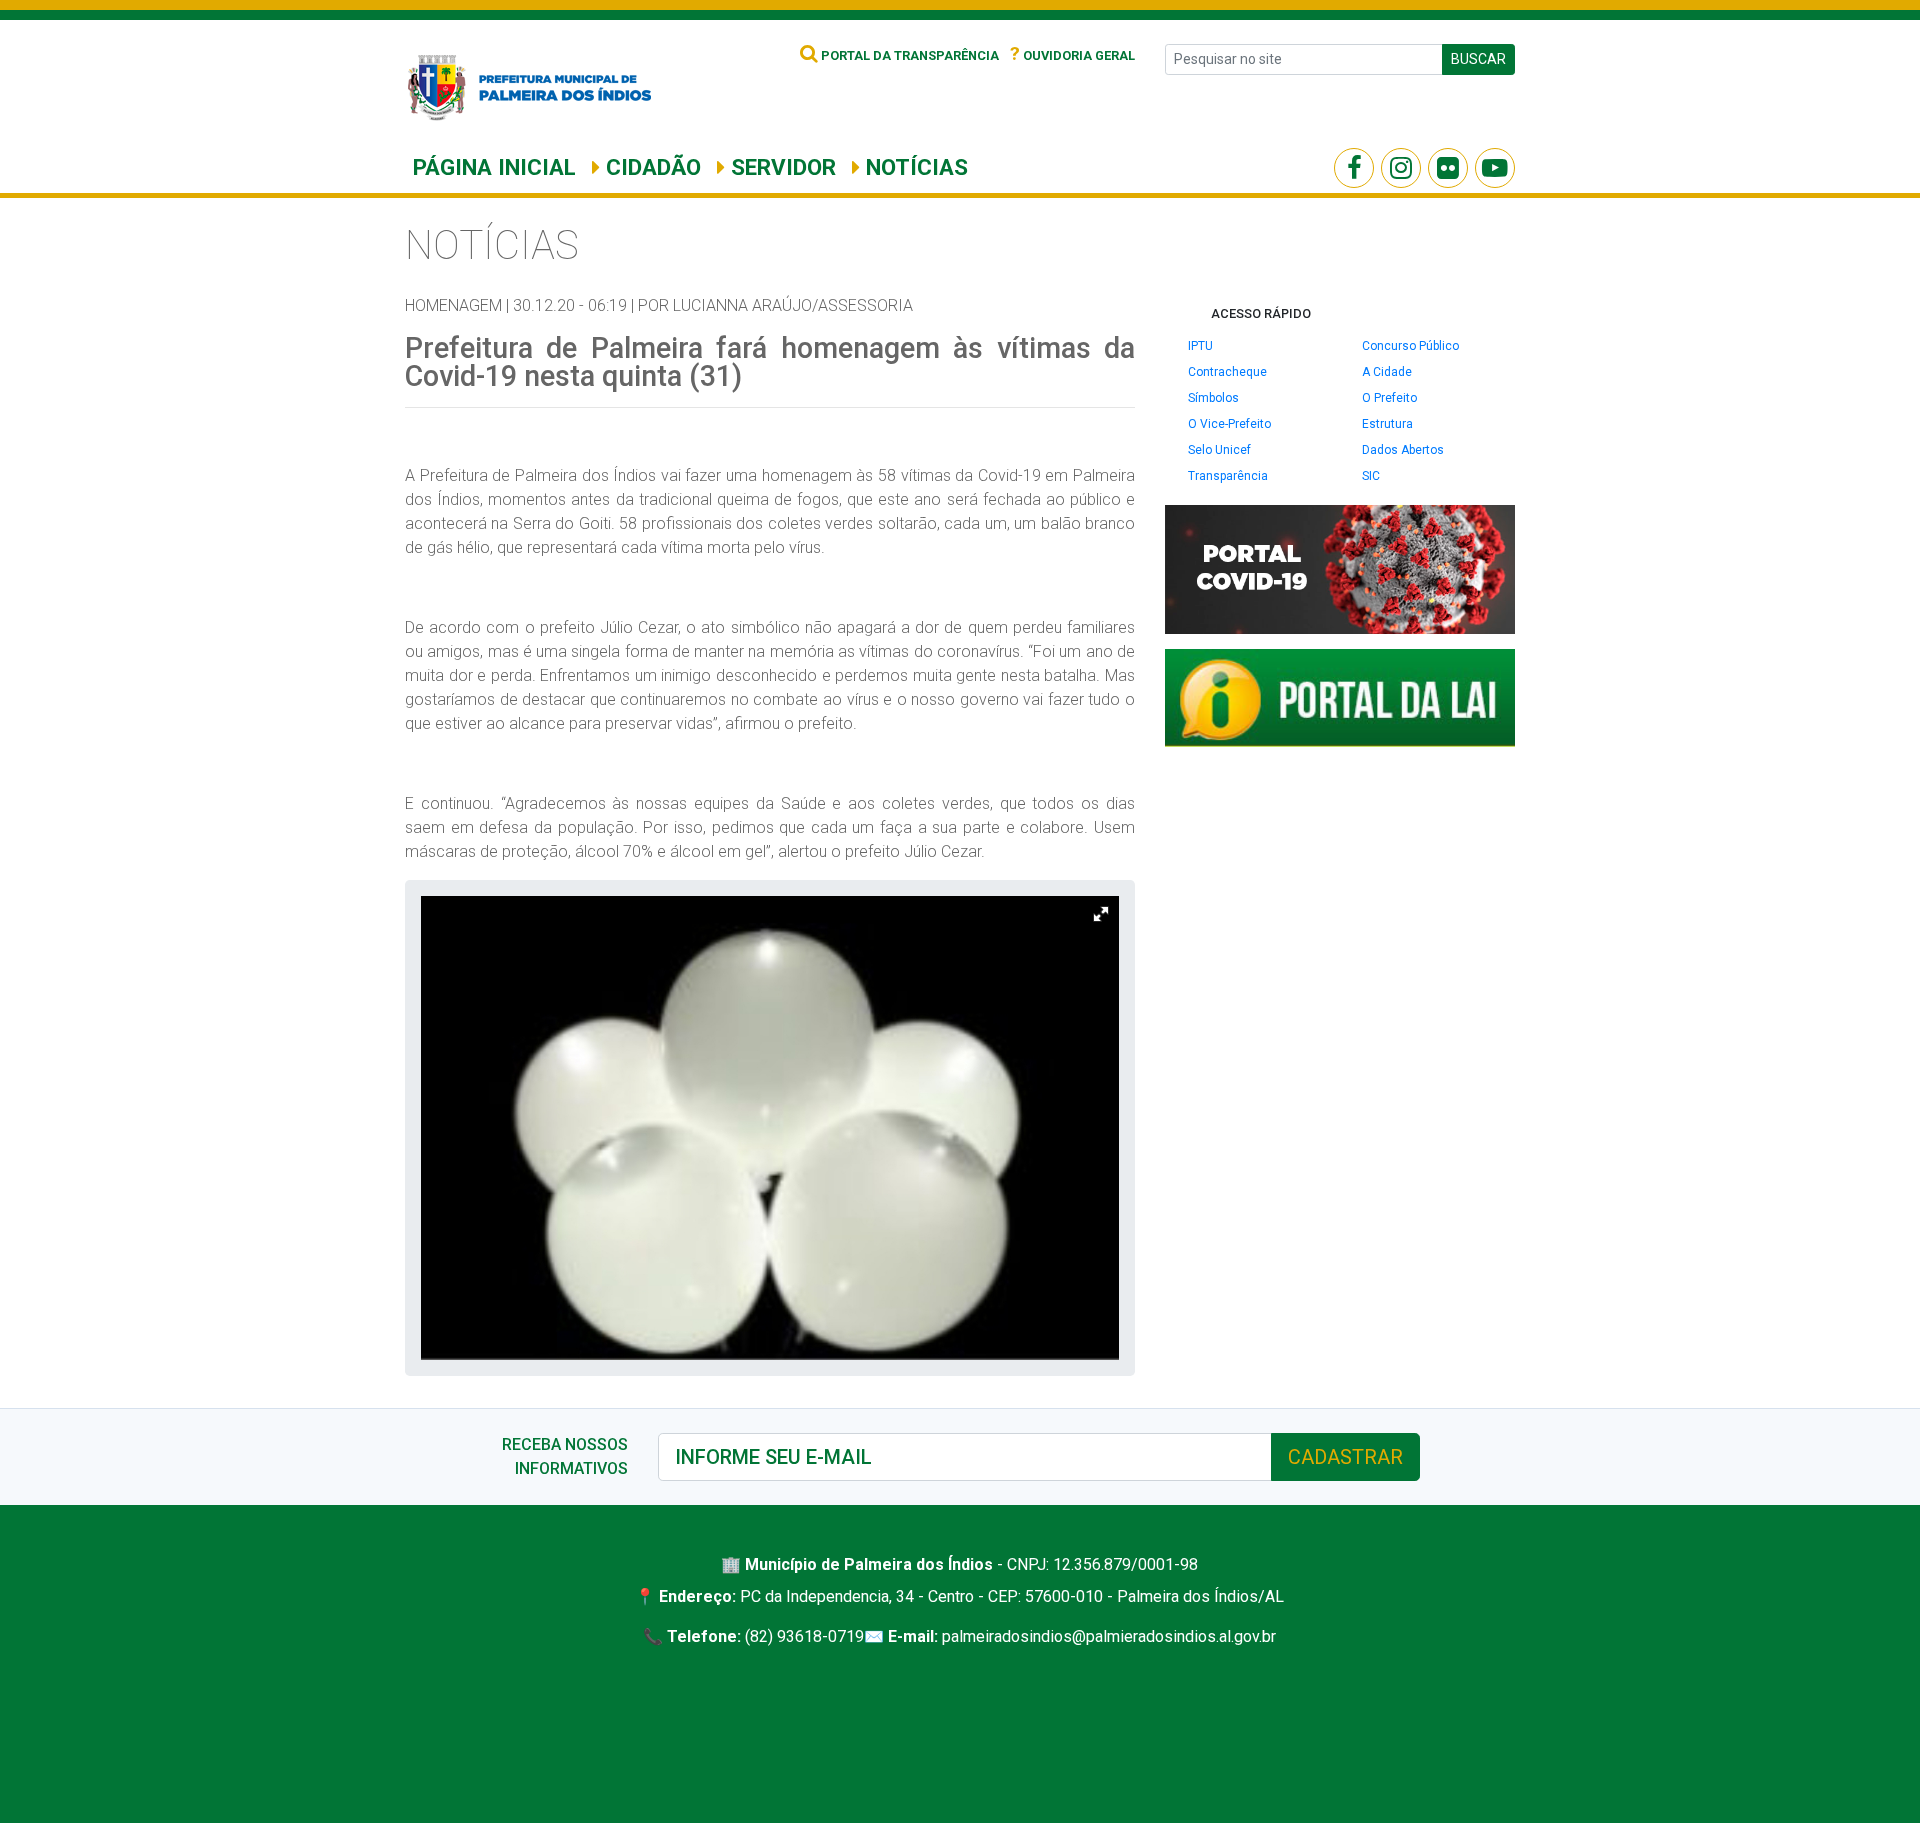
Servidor (780, 167)
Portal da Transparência (908, 55)
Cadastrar (1345, 1457)
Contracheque (1227, 372)
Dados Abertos (1403, 450)
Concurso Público (1410, 346)
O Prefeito (1389, 398)
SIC (1371, 476)
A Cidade (1387, 372)
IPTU (1200, 346)
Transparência (1228, 476)
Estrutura (1387, 424)
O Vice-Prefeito (1229, 424)
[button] (1101, 914)
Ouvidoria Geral (1072, 55)
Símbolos (1213, 398)
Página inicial (494, 167)
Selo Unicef (1219, 450)
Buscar (1478, 59)
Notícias (914, 167)
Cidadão (650, 167)
